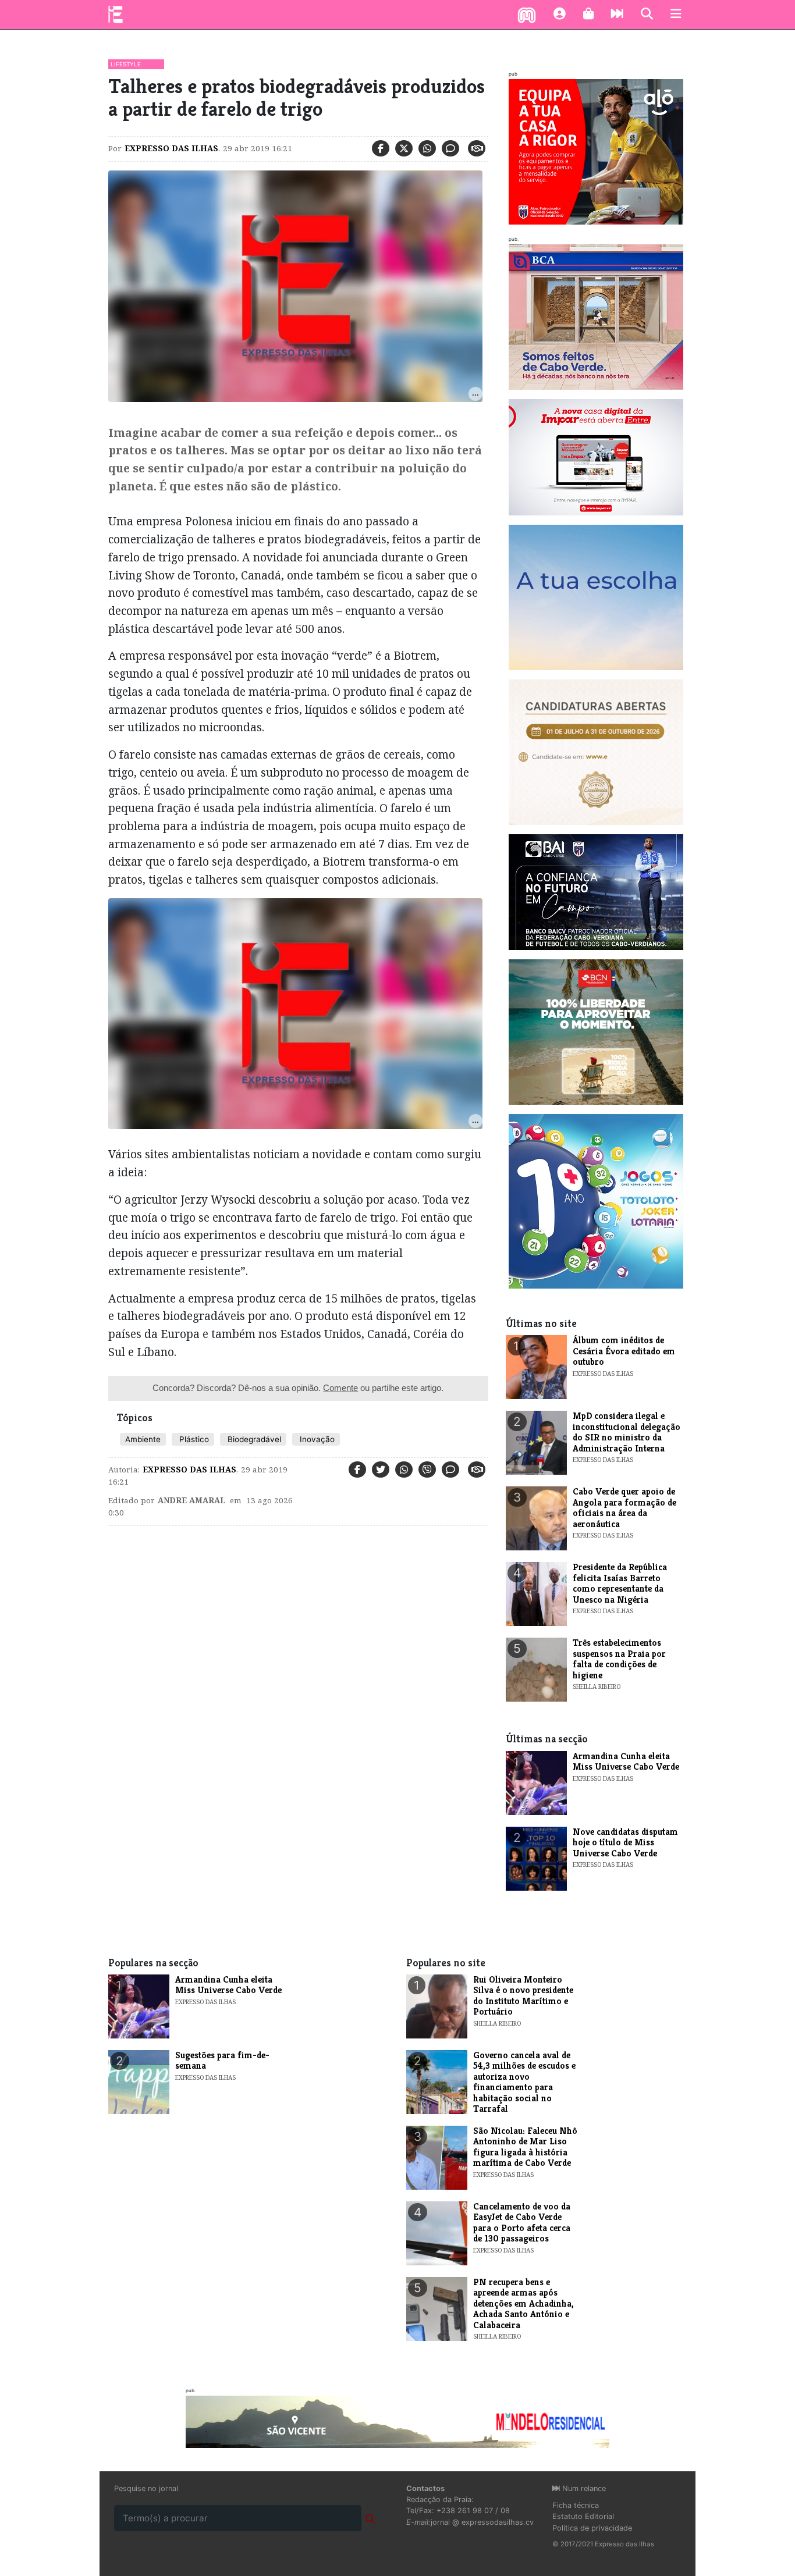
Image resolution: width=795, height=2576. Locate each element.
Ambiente (143, 1439)
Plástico (193, 1439)
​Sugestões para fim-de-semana (222, 2060)
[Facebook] (381, 148)
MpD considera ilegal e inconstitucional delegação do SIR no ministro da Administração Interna (627, 1432)
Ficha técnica (576, 2505)
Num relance (583, 2488)
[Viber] (427, 1470)
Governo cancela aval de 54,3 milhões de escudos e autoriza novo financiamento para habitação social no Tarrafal (524, 2082)
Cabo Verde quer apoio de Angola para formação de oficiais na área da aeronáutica (624, 1507)
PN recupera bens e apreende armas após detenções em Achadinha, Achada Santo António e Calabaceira (524, 2303)
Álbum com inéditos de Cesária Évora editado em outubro (624, 1351)
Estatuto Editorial (583, 2516)
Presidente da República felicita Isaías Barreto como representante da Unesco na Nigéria (620, 1583)
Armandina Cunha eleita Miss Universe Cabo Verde (626, 1761)
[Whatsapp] (427, 148)
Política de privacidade (592, 2528)
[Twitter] (404, 148)
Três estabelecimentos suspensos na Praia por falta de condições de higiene (619, 1659)
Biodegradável (253, 1439)
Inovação (316, 1439)
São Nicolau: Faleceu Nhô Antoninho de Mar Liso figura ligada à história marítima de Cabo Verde (525, 2147)
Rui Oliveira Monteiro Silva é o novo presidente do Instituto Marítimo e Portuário (523, 1995)
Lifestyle (126, 64)
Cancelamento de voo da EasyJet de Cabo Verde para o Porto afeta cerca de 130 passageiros (522, 2222)
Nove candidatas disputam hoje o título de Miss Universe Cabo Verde (625, 1842)
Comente (340, 1388)
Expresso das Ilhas (171, 148)
